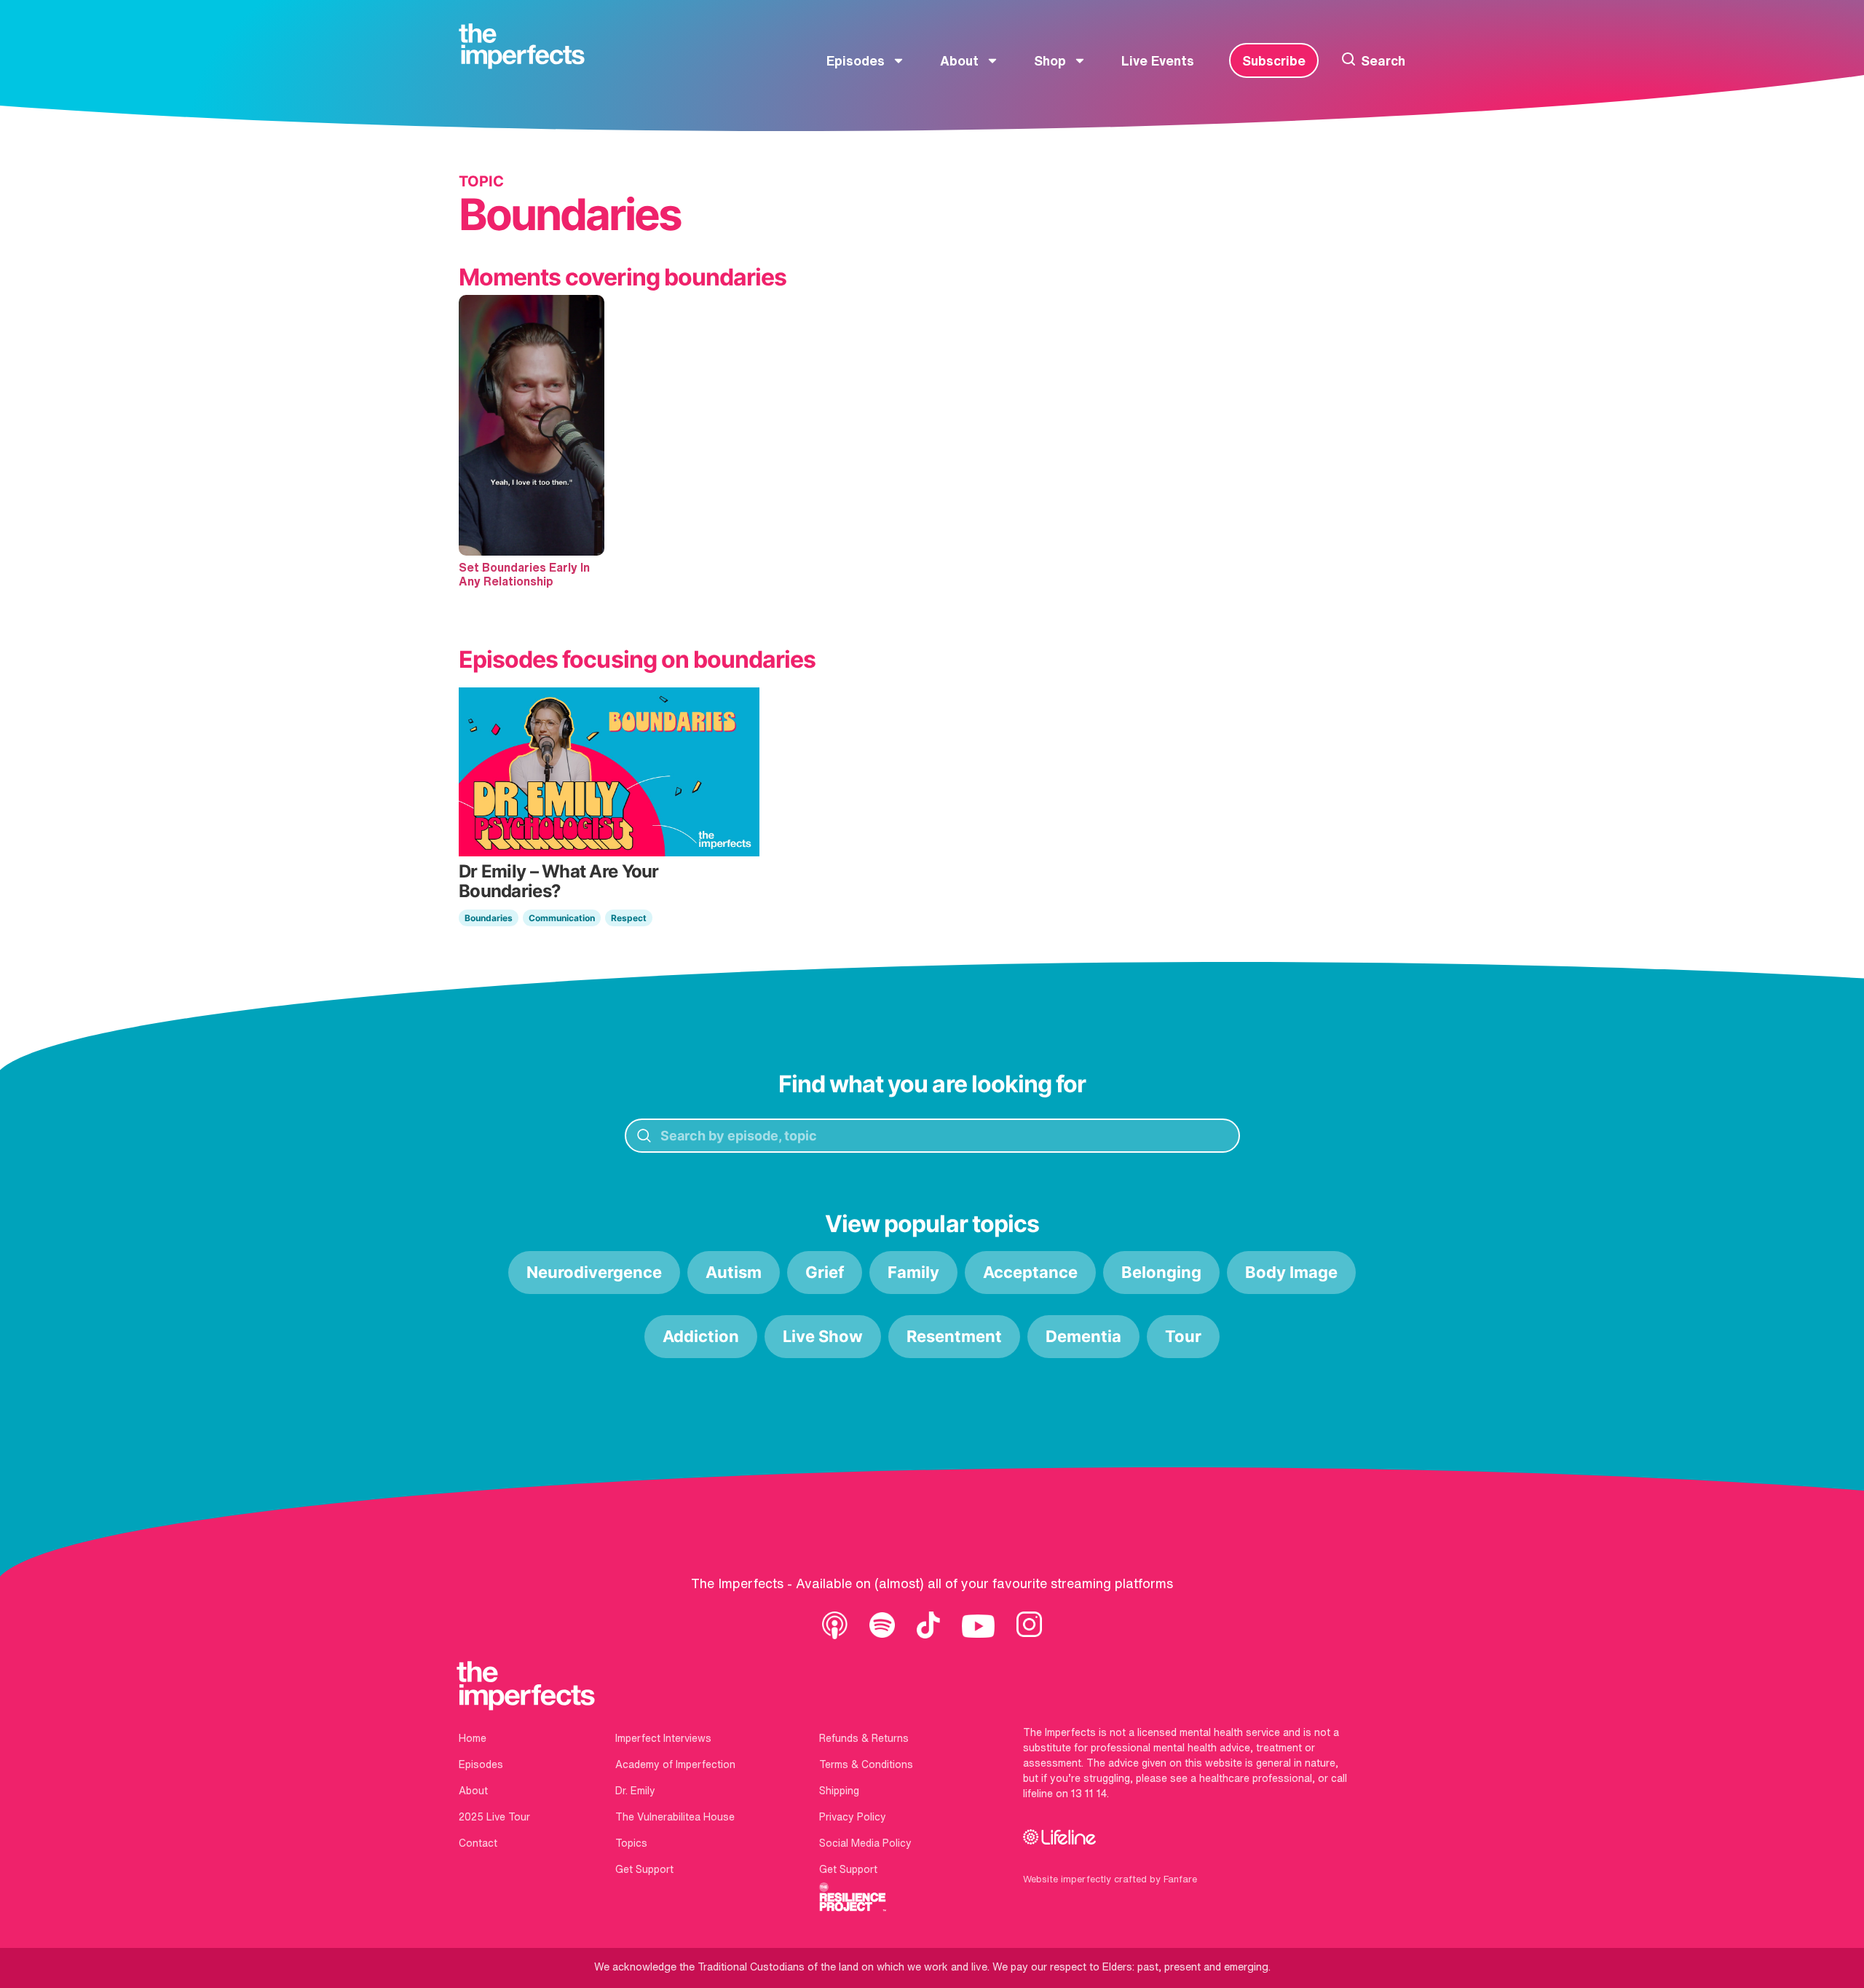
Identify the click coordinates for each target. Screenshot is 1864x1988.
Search (1383, 60)
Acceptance (1030, 1272)
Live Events (1158, 60)
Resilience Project (853, 1897)
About (959, 60)
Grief (825, 1272)
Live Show (823, 1336)
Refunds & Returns (864, 1738)
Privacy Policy (853, 1817)
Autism (734, 1272)
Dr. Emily (635, 1791)
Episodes (856, 60)
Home (473, 1738)
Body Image (1291, 1272)
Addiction (701, 1336)
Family (913, 1272)
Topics (631, 1843)
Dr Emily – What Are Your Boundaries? (559, 881)
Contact (478, 1843)
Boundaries (489, 918)
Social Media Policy (865, 1843)
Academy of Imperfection (675, 1764)
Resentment (954, 1336)
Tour (1183, 1336)
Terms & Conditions (866, 1764)
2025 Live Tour (494, 1817)
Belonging (1161, 1272)
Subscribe (1274, 60)
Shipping (839, 1791)
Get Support (644, 1869)
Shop (1050, 60)
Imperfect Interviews (663, 1738)
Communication (562, 918)
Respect (629, 918)
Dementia (1083, 1336)
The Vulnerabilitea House (675, 1817)
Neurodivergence (594, 1272)
